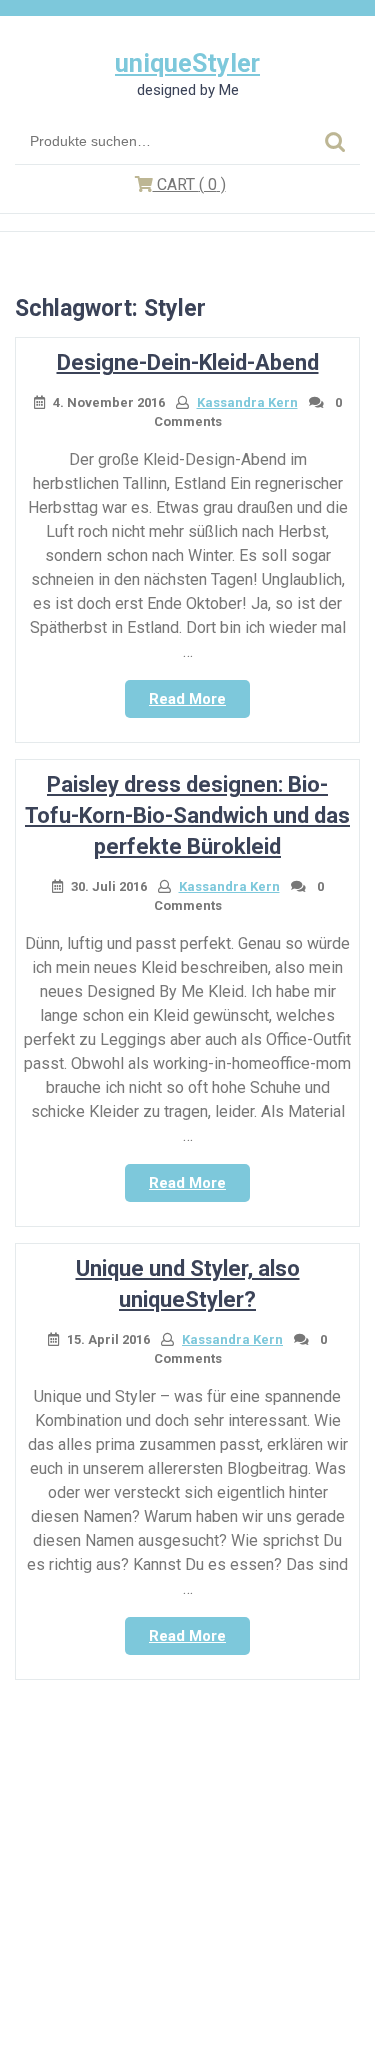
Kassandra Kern (247, 402)
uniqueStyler (187, 63)
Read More (199, 704)
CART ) (189, 184)
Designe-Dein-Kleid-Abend (188, 362)
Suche (335, 142)
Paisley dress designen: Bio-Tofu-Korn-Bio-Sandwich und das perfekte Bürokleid (187, 815)
